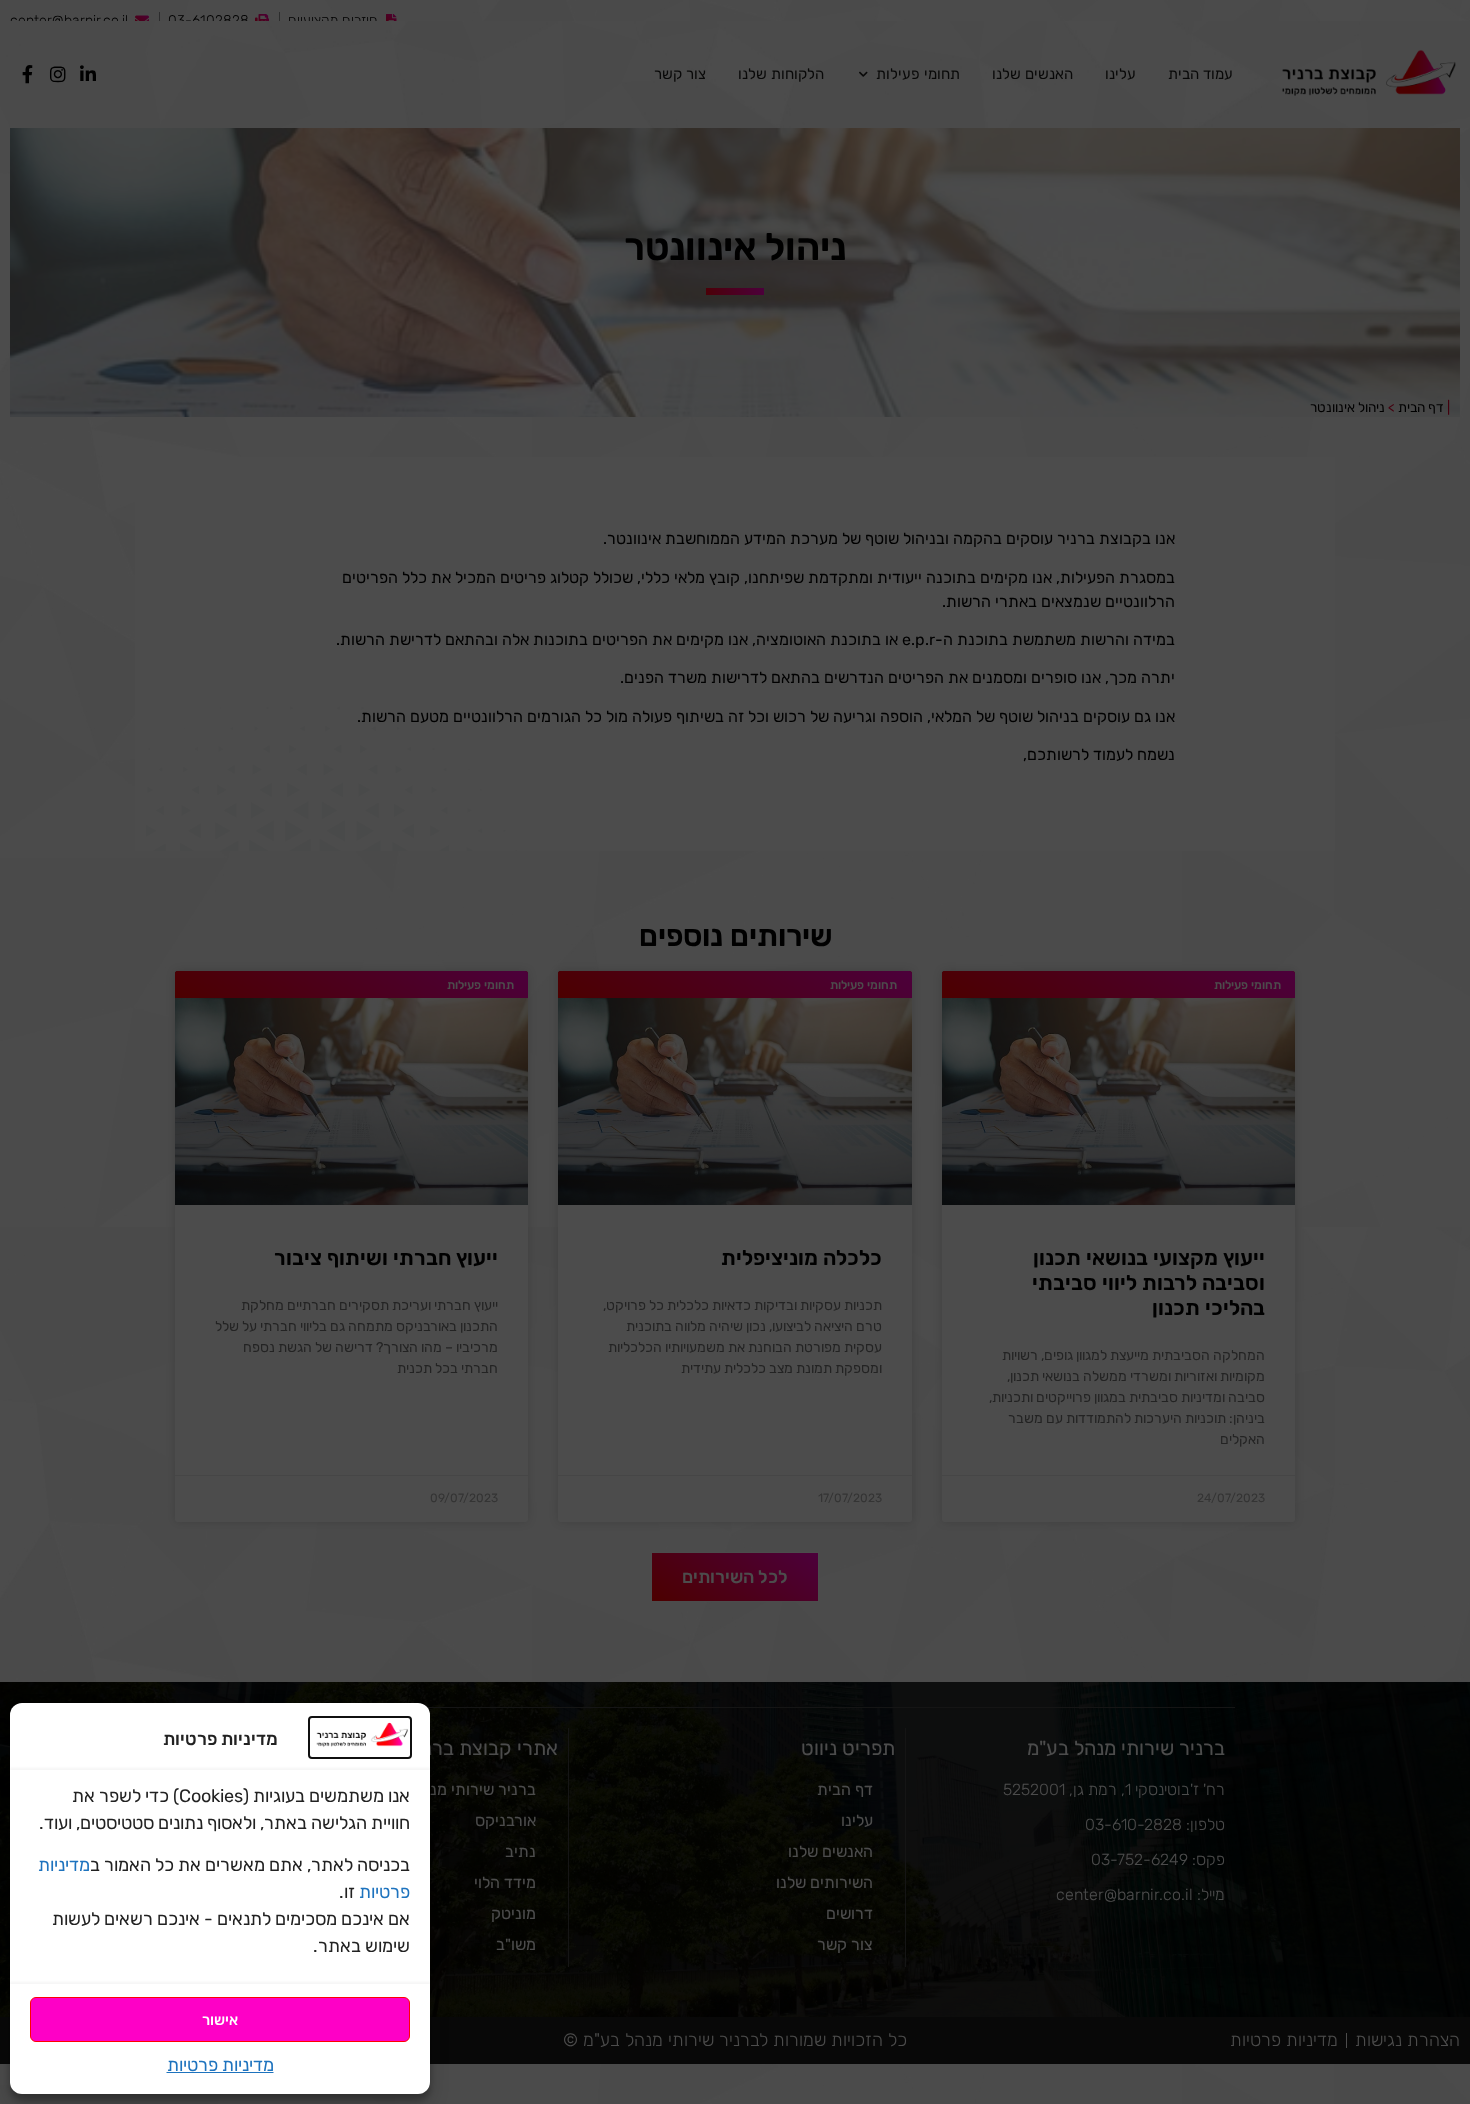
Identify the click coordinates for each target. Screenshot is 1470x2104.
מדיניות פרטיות (220, 2065)
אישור (220, 2020)
